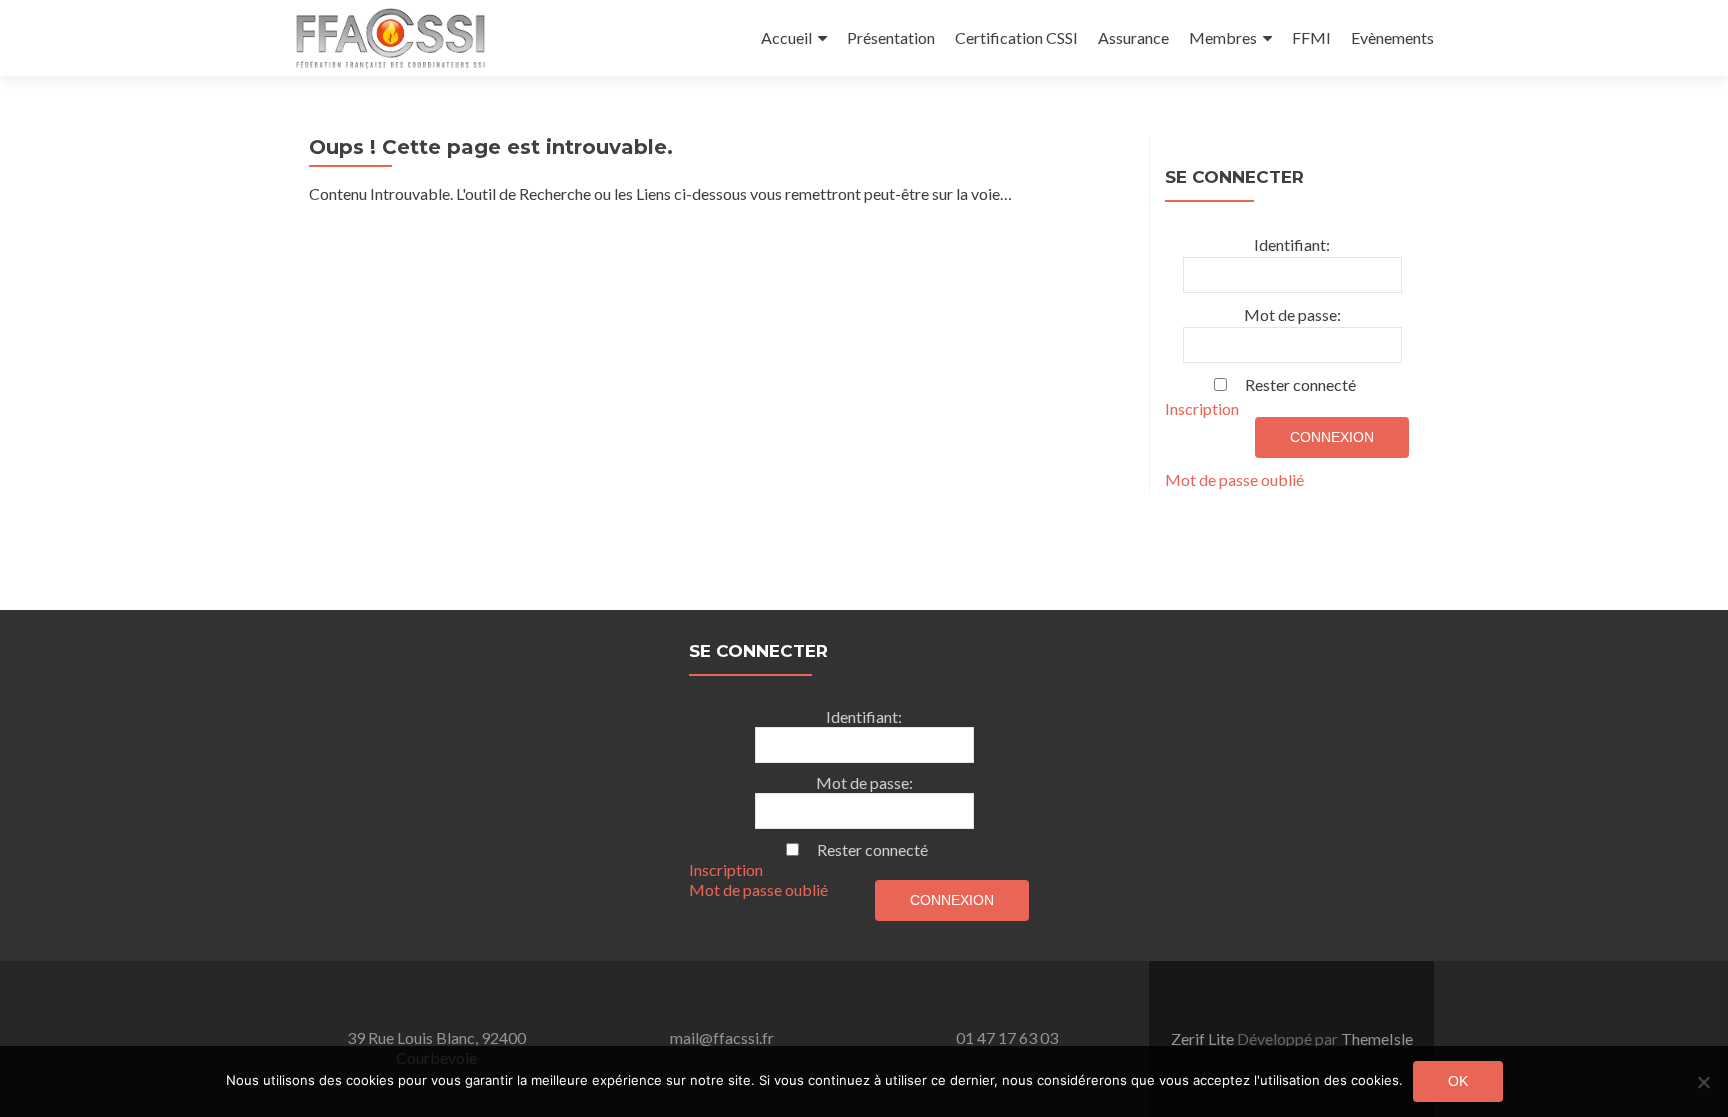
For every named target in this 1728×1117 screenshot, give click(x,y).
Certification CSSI (1016, 37)
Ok (1458, 1081)
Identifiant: (1292, 244)
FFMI (1311, 37)
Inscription (1202, 408)
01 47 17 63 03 (1007, 1037)
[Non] (1703, 1082)
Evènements (1392, 37)
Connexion (1332, 437)
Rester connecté (1300, 384)
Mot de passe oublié (1234, 479)
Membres (1223, 37)
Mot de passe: (1292, 314)
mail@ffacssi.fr (722, 1037)
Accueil (786, 37)
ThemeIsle (1377, 1038)
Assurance (1133, 37)
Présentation (891, 37)
